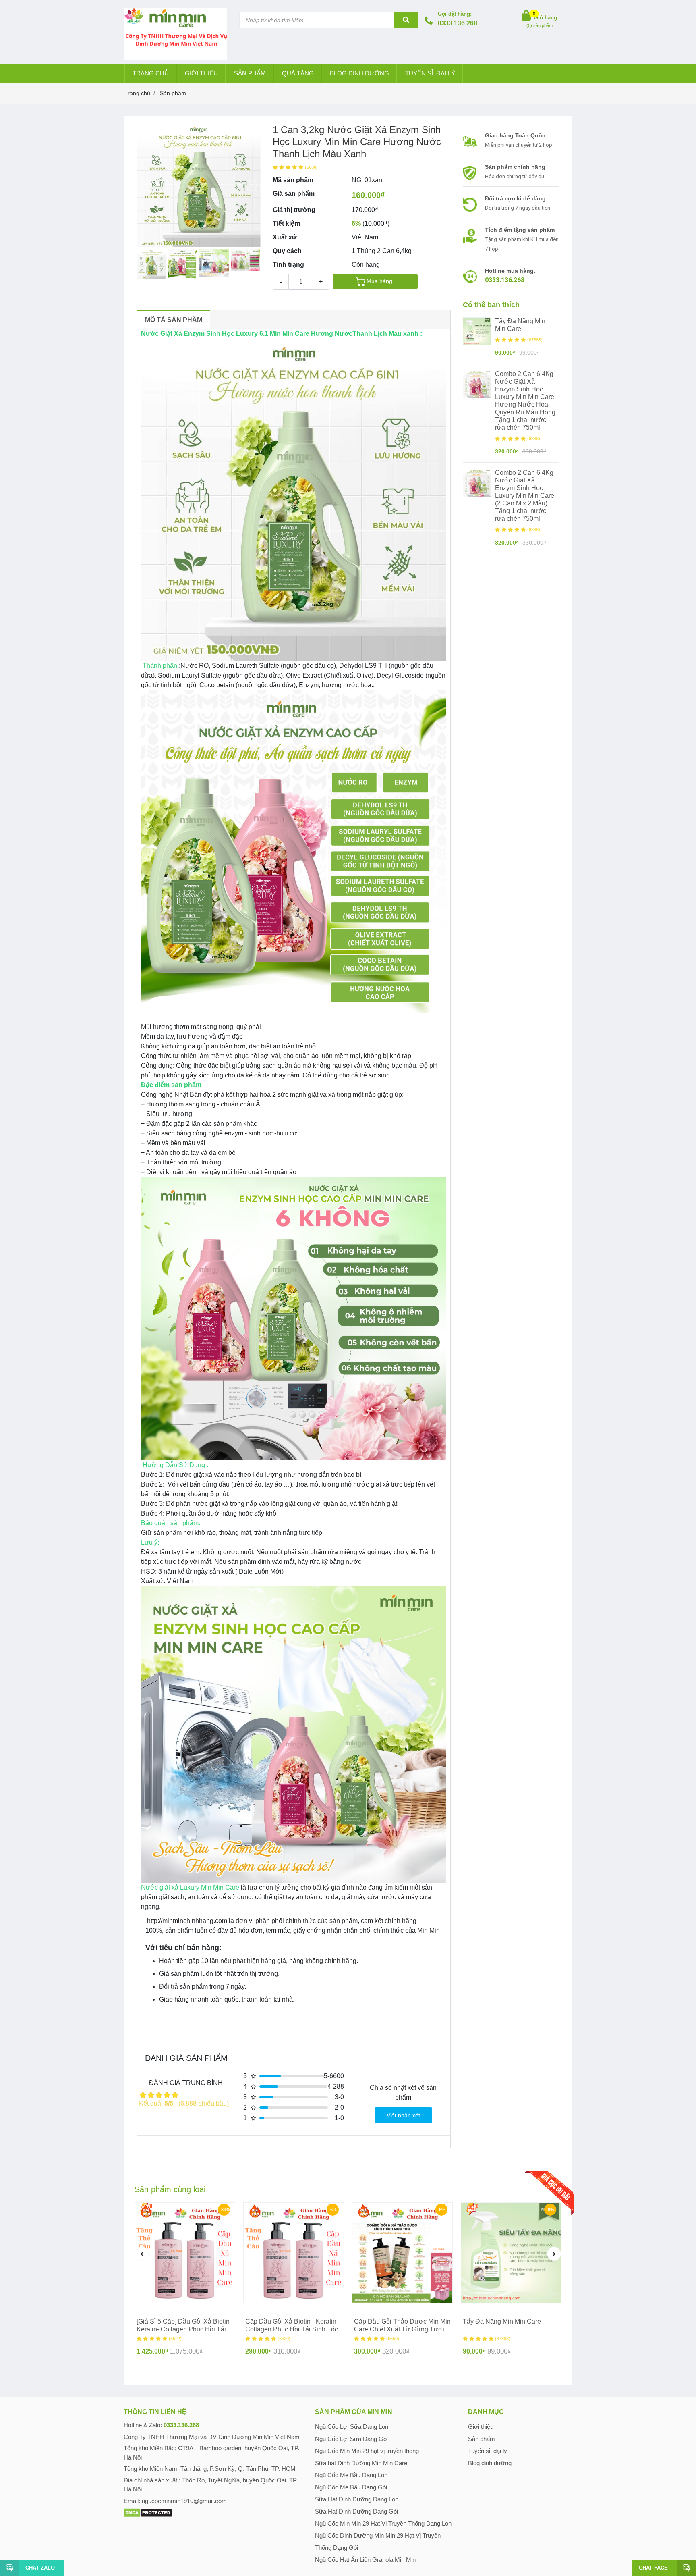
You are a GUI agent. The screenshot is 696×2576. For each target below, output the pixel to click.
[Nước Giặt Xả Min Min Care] (477, 384)
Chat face (653, 2568)
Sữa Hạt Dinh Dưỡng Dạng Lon (357, 2499)
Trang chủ (151, 73)
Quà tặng (298, 73)
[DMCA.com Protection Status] (148, 2512)
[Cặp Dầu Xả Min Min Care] (185, 2253)
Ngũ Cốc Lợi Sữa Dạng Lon (352, 2427)
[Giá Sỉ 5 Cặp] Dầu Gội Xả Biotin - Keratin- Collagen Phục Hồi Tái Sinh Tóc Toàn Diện (185, 2329)
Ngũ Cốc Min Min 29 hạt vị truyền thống (367, 2451)
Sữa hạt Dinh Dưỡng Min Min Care (361, 2463)
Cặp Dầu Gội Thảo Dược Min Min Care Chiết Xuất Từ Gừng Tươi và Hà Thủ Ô (402, 2329)
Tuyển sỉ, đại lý (430, 73)
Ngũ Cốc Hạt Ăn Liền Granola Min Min (365, 2560)
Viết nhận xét (403, 2115)
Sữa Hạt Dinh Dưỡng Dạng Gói (356, 2511)
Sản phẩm (250, 73)
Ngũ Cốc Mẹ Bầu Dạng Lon (351, 2475)
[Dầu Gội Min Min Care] (402, 2253)
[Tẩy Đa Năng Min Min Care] (477, 331)
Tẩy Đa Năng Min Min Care (520, 325)
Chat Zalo (40, 2568)
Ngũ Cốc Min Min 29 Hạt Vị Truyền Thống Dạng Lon (383, 2523)
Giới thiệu (201, 73)
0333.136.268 (458, 23)
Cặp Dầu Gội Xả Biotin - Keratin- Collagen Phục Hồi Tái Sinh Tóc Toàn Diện (292, 2329)
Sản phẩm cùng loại (170, 2189)
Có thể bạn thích (491, 305)
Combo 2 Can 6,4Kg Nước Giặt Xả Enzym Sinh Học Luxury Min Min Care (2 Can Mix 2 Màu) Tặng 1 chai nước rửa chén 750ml (525, 496)
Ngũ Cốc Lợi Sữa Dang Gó (351, 2439)
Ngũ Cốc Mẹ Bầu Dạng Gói (351, 2487)
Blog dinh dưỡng (359, 73)
